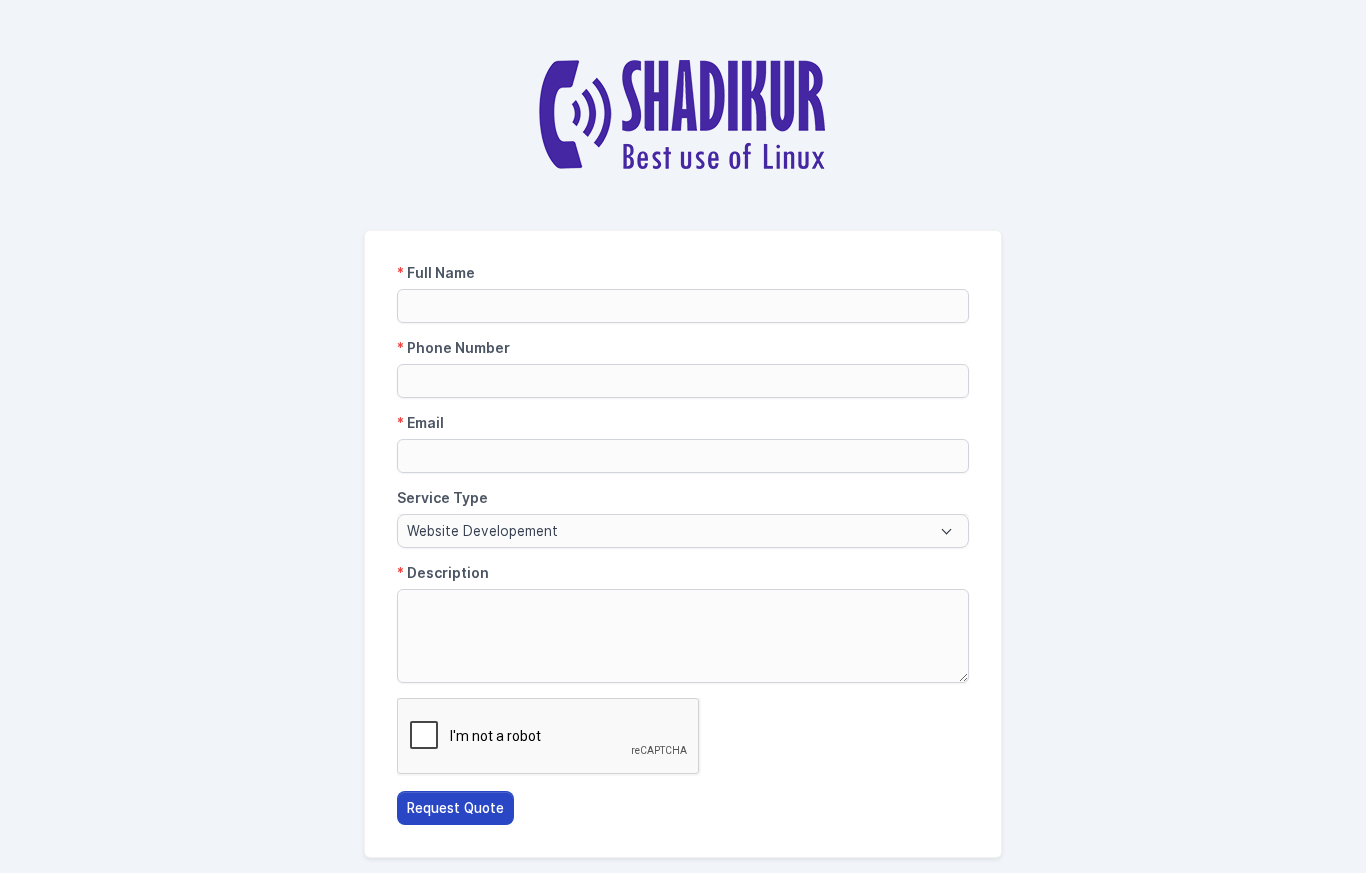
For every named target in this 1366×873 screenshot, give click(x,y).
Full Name (436, 272)
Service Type (442, 497)
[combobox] (683, 531)
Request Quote (455, 808)
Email (420, 422)
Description (443, 572)
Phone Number (453, 347)
